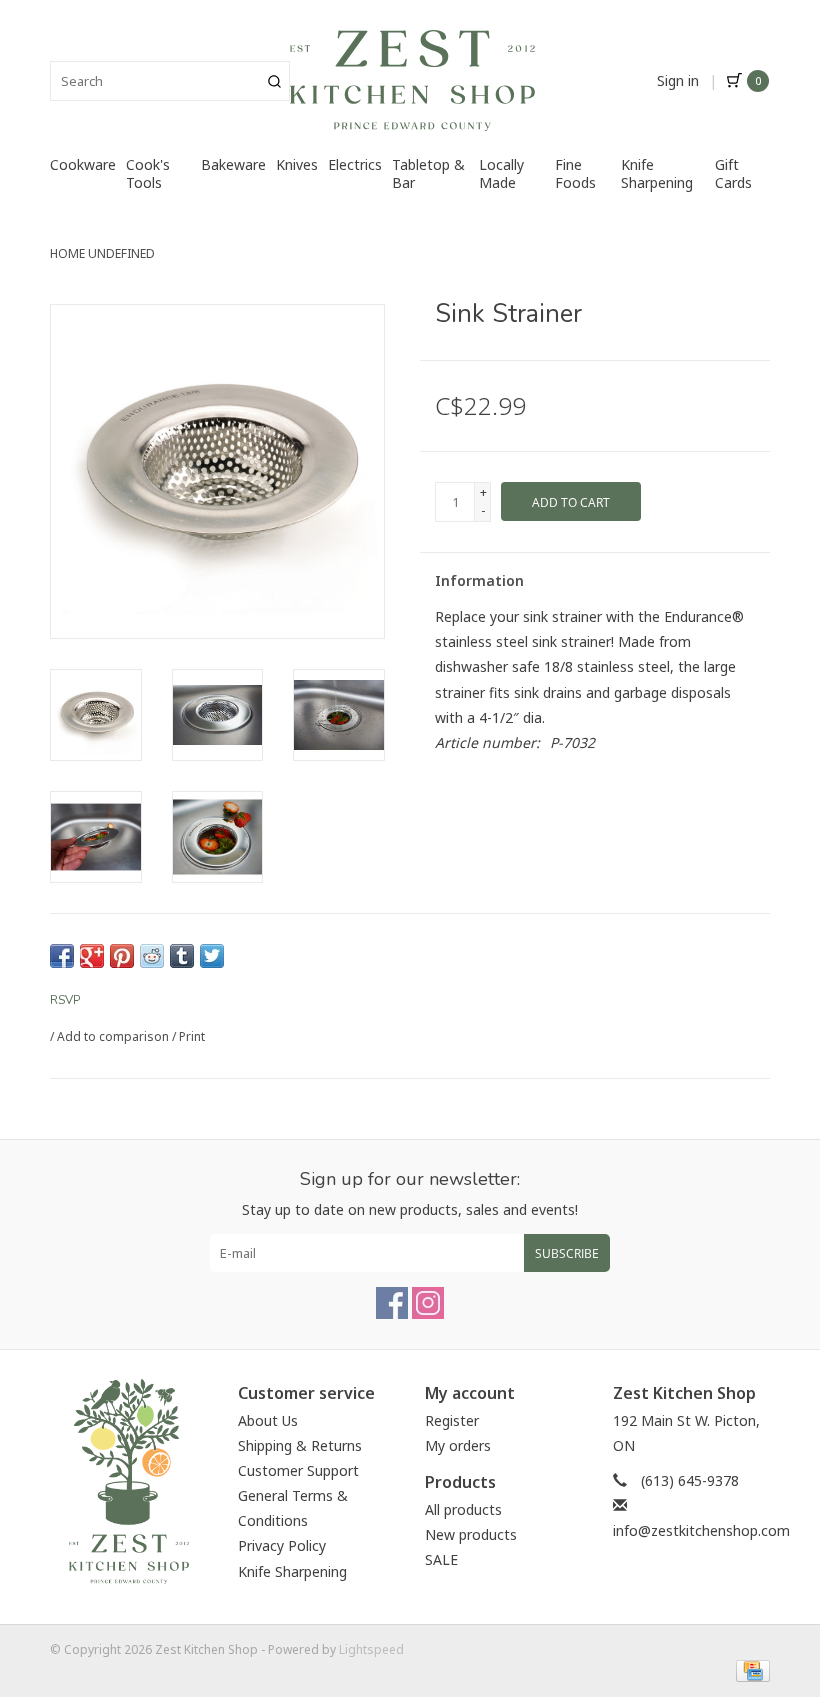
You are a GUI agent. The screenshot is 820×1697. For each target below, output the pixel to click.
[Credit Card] (749, 1670)
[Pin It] (122, 956)
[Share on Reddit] (152, 956)
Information (479, 580)
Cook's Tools (148, 173)
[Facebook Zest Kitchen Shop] (392, 1303)
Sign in (678, 80)
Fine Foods (575, 173)
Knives (297, 164)
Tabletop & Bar (428, 173)
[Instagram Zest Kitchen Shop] (428, 1303)
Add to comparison (114, 1036)
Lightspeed (371, 1649)
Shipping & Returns (300, 1445)
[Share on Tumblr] (182, 956)
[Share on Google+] (92, 956)
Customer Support (298, 1470)
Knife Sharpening (657, 173)
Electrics (355, 164)
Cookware (83, 164)
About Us (268, 1420)
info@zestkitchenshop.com (701, 1530)
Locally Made (501, 173)
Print (192, 1036)
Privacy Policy (282, 1545)
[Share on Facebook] (62, 956)
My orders (458, 1445)
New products (471, 1534)
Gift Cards (733, 173)
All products (463, 1509)
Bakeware (233, 164)
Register (452, 1420)
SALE (441, 1559)
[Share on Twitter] (212, 956)
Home (67, 253)
